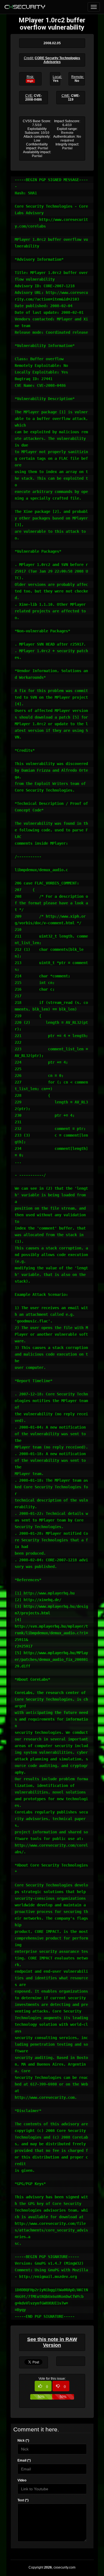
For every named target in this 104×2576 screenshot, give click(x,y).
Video (22, 2480)
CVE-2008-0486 (34, 98)
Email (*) (24, 2460)
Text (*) (23, 2500)
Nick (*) (23, 2441)
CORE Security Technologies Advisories (57, 60)
